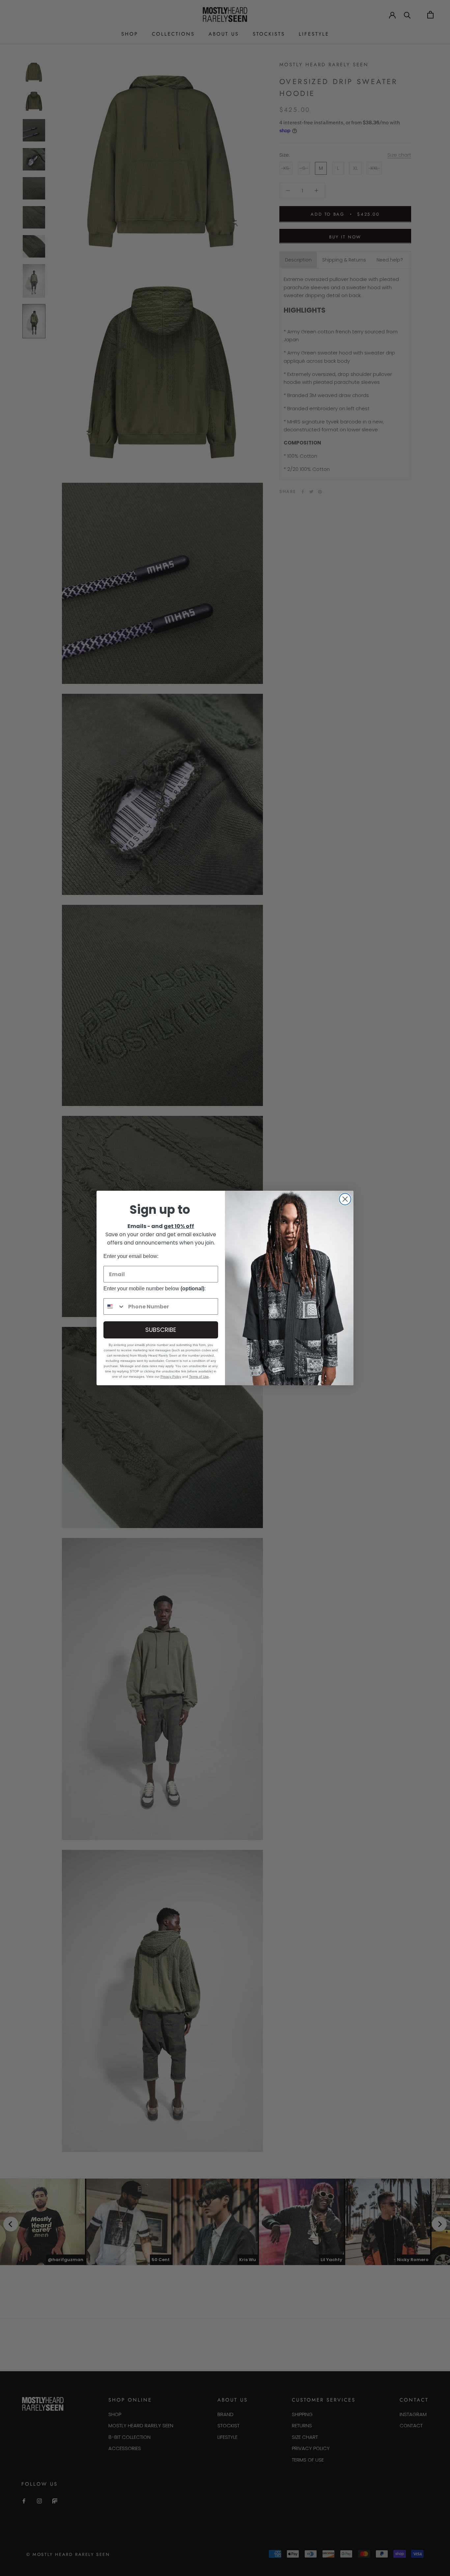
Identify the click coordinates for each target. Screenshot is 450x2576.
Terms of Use (199, 1377)
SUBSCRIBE (161, 1330)
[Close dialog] (345, 1199)
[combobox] (114, 1306)
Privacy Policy (171, 1377)
